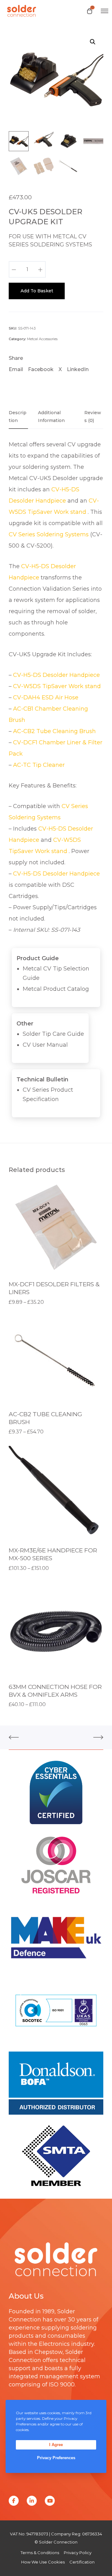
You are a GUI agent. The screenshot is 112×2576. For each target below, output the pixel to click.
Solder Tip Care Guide (53, 1034)
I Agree (56, 2445)
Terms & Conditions (40, 2553)
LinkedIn (78, 369)
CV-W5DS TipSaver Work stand (57, 686)
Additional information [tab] (51, 417)
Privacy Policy (78, 2553)
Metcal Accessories (42, 339)
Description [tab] (18, 417)
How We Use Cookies (43, 2562)
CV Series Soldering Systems (49, 534)
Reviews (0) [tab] (93, 417)
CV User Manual (45, 1045)
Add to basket (37, 291)
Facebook (41, 369)
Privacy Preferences (56, 2458)
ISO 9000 (62, 2385)
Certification (82, 2562)
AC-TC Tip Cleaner (39, 765)
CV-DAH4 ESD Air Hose (46, 697)
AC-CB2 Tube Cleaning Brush (54, 731)
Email (16, 369)
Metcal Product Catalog (56, 989)
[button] (93, 42)
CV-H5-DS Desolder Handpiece (56, 675)
